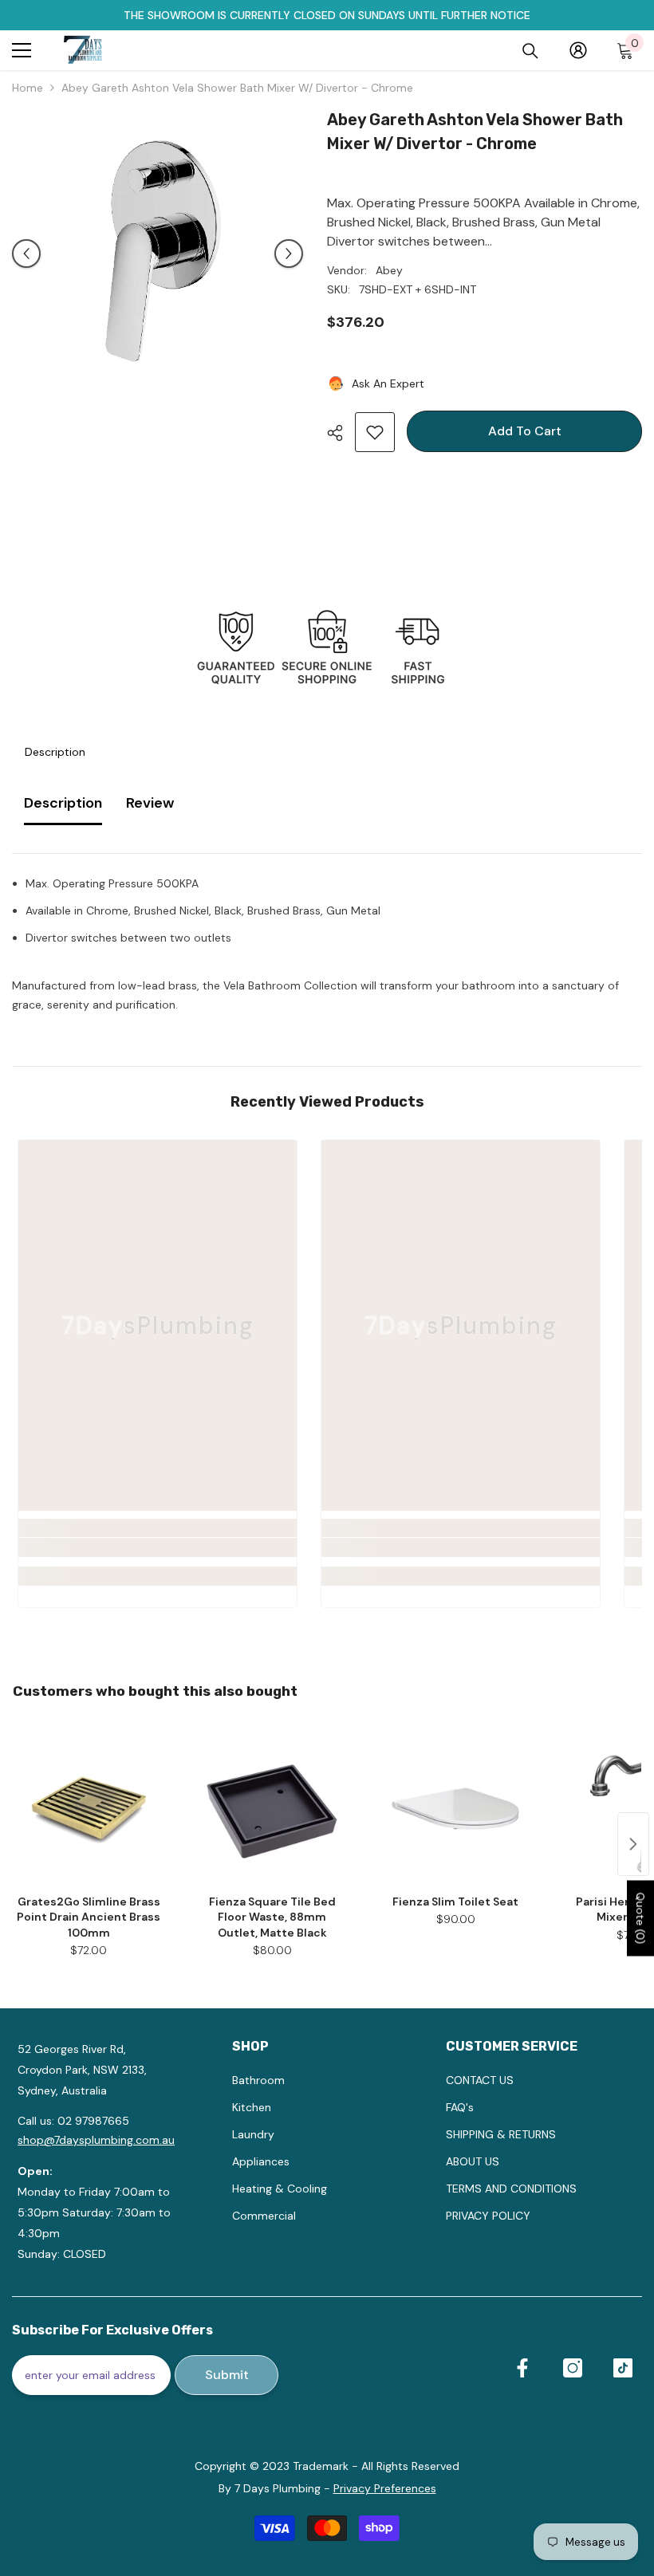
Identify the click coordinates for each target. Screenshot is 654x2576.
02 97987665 (93, 2121)
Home (28, 88)
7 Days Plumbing (278, 2488)
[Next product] (633, 1844)
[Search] (530, 51)
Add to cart (521, 431)
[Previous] (26, 254)
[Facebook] (522, 2368)
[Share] (341, 433)
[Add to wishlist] (375, 432)
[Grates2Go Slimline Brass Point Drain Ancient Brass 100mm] (89, 1808)
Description (55, 752)
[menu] (22, 50)
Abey (389, 270)
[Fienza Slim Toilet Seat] (455, 1808)
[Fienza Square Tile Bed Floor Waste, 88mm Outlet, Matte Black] (272, 1808)
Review (150, 803)
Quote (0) (640, 1919)
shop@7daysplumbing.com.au (96, 2140)
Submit (227, 2375)
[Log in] (578, 50)
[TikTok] (623, 2368)
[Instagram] (573, 2368)
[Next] (289, 254)
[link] (158, 1548)
